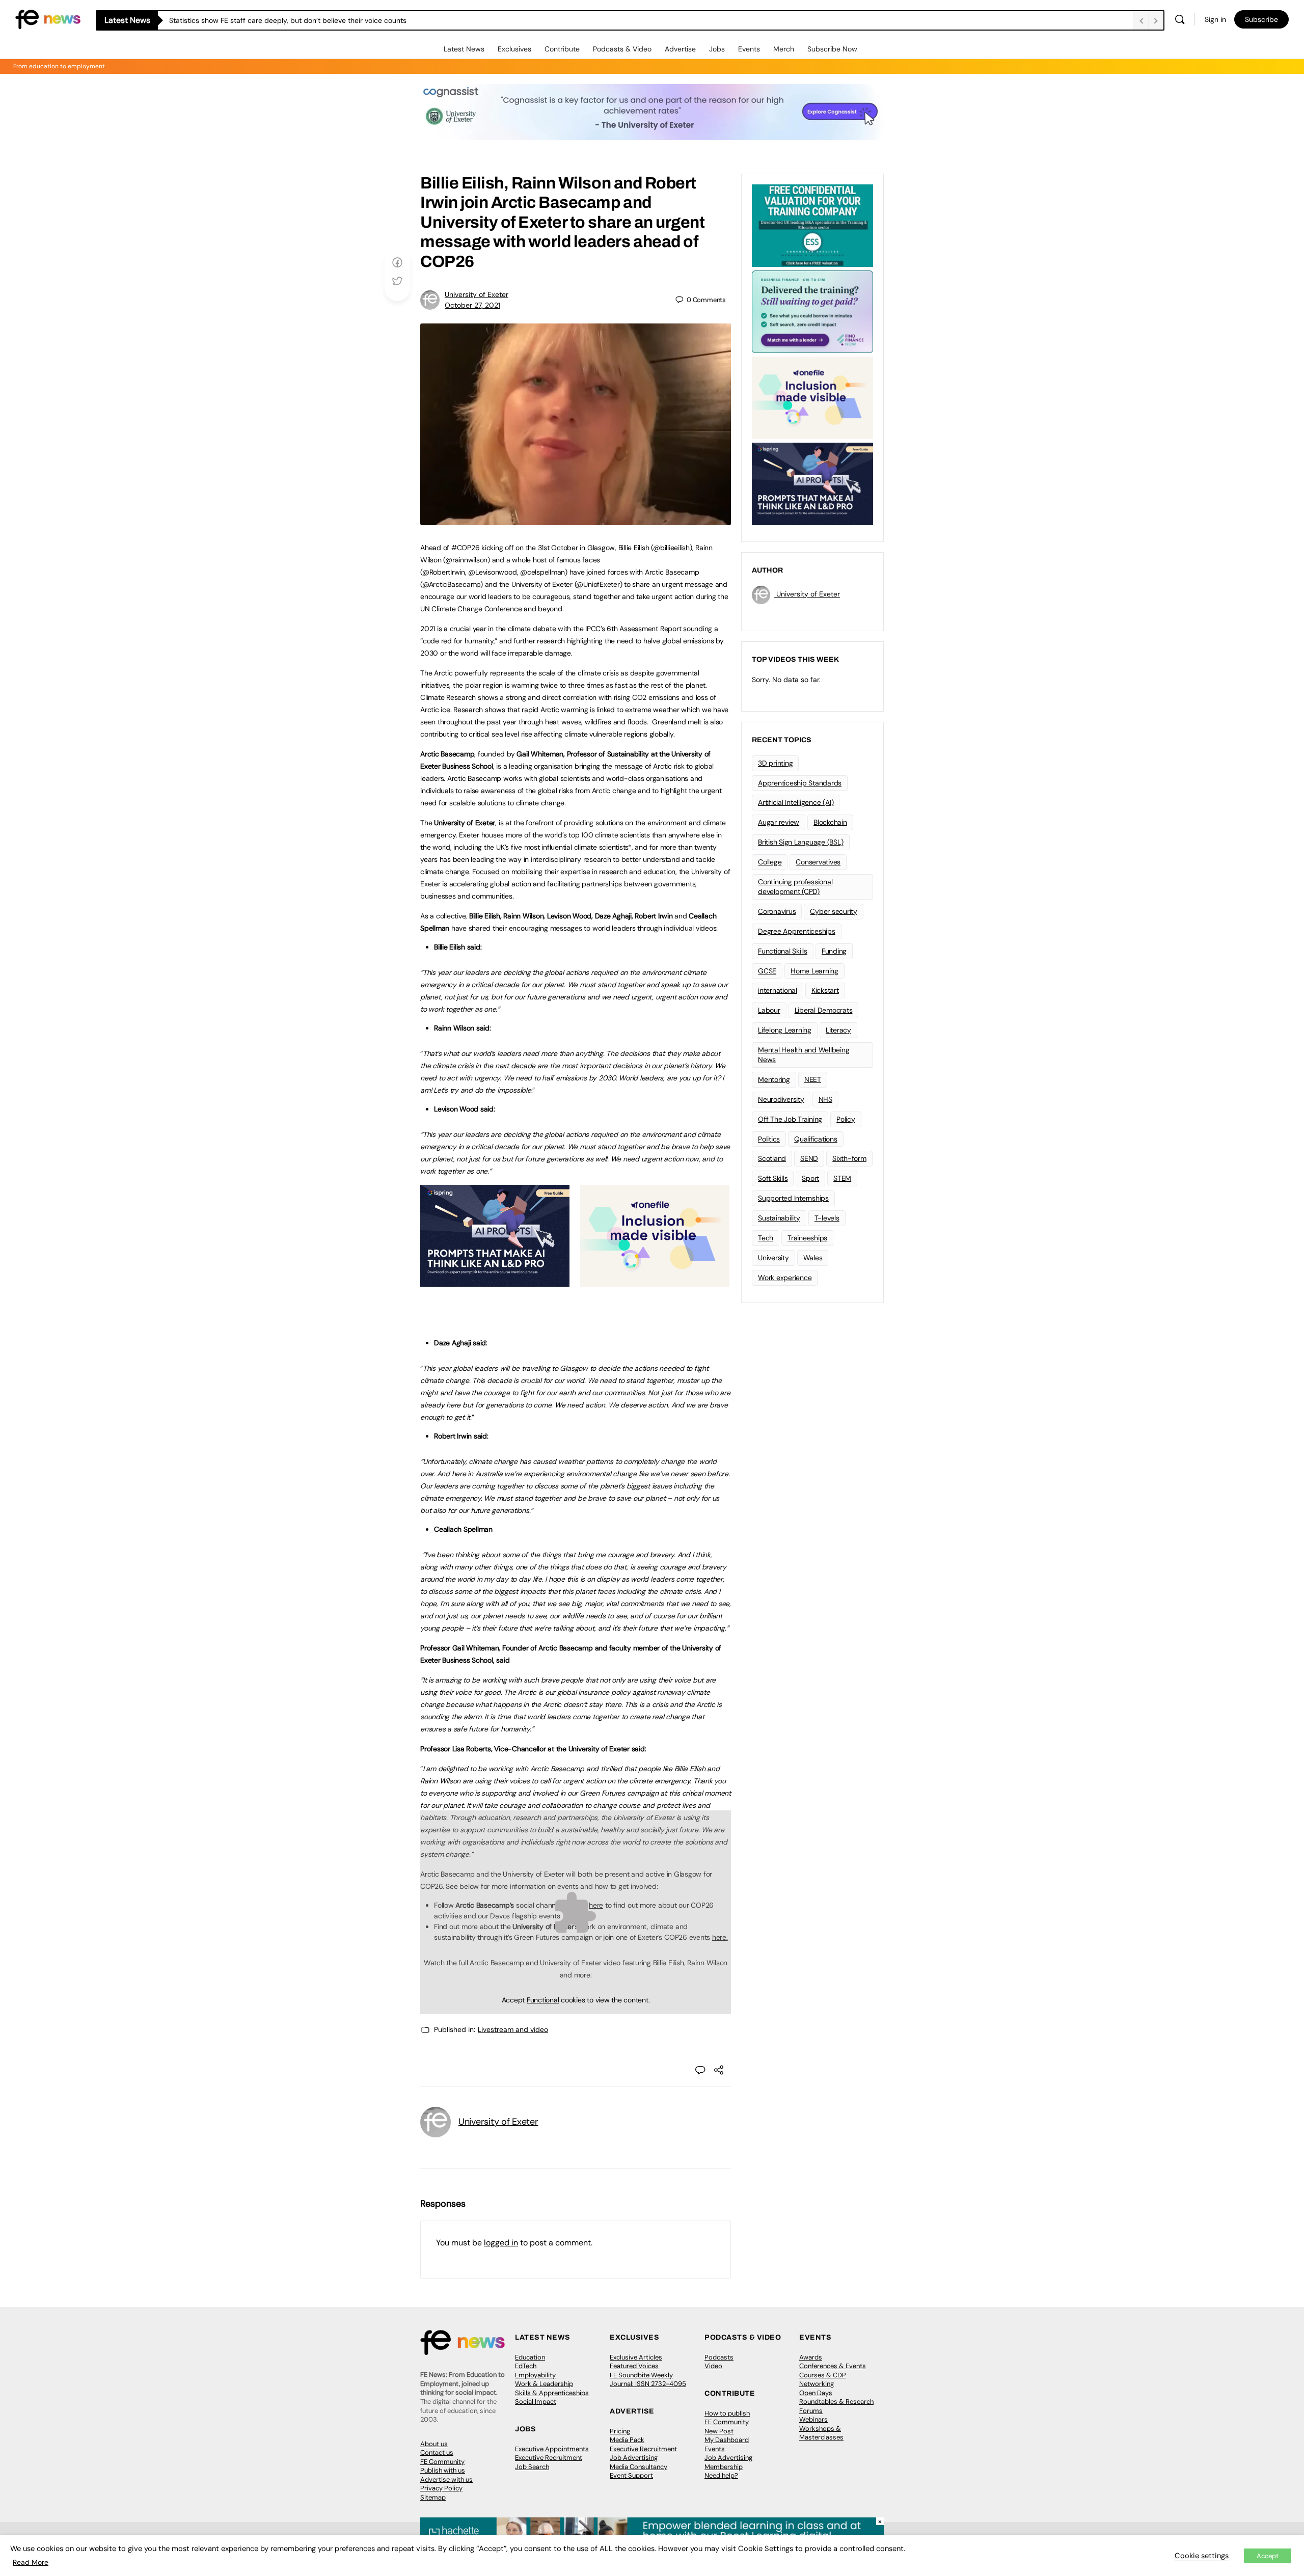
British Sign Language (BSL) (801, 842)
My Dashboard (727, 2440)
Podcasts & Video (622, 49)
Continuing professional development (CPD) (795, 887)
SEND (809, 1158)
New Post (719, 2431)
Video (713, 2366)
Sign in (1215, 19)
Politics (769, 1139)
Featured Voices (634, 2366)
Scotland (772, 1158)
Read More (31, 2562)
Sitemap (433, 2497)
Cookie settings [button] (1202, 2556)
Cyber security (834, 911)
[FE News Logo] (48, 19)
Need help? (721, 2475)
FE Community (442, 2462)
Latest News (464, 49)
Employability (535, 2375)
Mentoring (774, 1079)
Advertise (680, 49)
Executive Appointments (552, 2449)
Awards (811, 2357)
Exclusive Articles (636, 2357)
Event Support (631, 2475)
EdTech (526, 2366)
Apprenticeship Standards (800, 783)
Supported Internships (793, 1198)
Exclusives (514, 49)
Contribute (562, 49)
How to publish (727, 2413)
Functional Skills (783, 951)
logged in (501, 2243)
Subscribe (1261, 19)
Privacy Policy (441, 2488)
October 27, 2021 (472, 305)
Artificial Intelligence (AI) (796, 802)
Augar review (779, 822)
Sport (810, 1178)
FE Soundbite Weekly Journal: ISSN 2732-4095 (648, 2380)
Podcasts (719, 2357)
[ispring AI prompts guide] (495, 1281)
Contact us (437, 2452)
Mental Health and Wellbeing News (804, 1055)
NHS (825, 1099)
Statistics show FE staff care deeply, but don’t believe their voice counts (288, 20)
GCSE (767, 971)
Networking (817, 2384)
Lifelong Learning (785, 1030)
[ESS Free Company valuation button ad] (812, 225)
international (778, 990)
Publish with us (443, 2470)
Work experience (785, 1278)
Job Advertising (634, 2458)
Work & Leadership (544, 2384)
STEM (842, 1178)
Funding (834, 951)
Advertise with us (446, 2479)
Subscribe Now (832, 49)
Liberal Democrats (824, 1010)
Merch (784, 49)
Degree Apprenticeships (797, 931)
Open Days (816, 2393)
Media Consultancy (639, 2467)
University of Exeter (477, 294)
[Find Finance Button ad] (812, 311)
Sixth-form (849, 1158)
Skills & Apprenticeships (552, 2393)
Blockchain (830, 822)
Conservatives (818, 862)
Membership (724, 2467)
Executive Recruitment (549, 2458)
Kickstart (825, 990)
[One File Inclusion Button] (655, 1281)
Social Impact (536, 2402)
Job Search (532, 2467)
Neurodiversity (781, 1099)
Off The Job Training (790, 1119)
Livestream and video (513, 2029)
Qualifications (816, 1139)
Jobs (717, 49)
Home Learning (814, 971)
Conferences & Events (833, 2366)
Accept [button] (1268, 2556)
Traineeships (807, 1238)
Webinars (813, 2419)
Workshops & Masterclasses (821, 2433)
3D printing (775, 763)
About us (434, 2444)
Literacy (838, 1030)
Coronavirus (777, 911)
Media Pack (627, 2440)
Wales (813, 1258)
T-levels (827, 1218)
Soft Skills (773, 1178)
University (773, 1258)
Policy (846, 1119)
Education (530, 2357)
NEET (813, 1079)
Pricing (620, 2431)
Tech (766, 1238)
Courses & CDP (823, 2375)
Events (749, 49)
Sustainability (779, 1218)
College (770, 862)
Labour (769, 1010)
